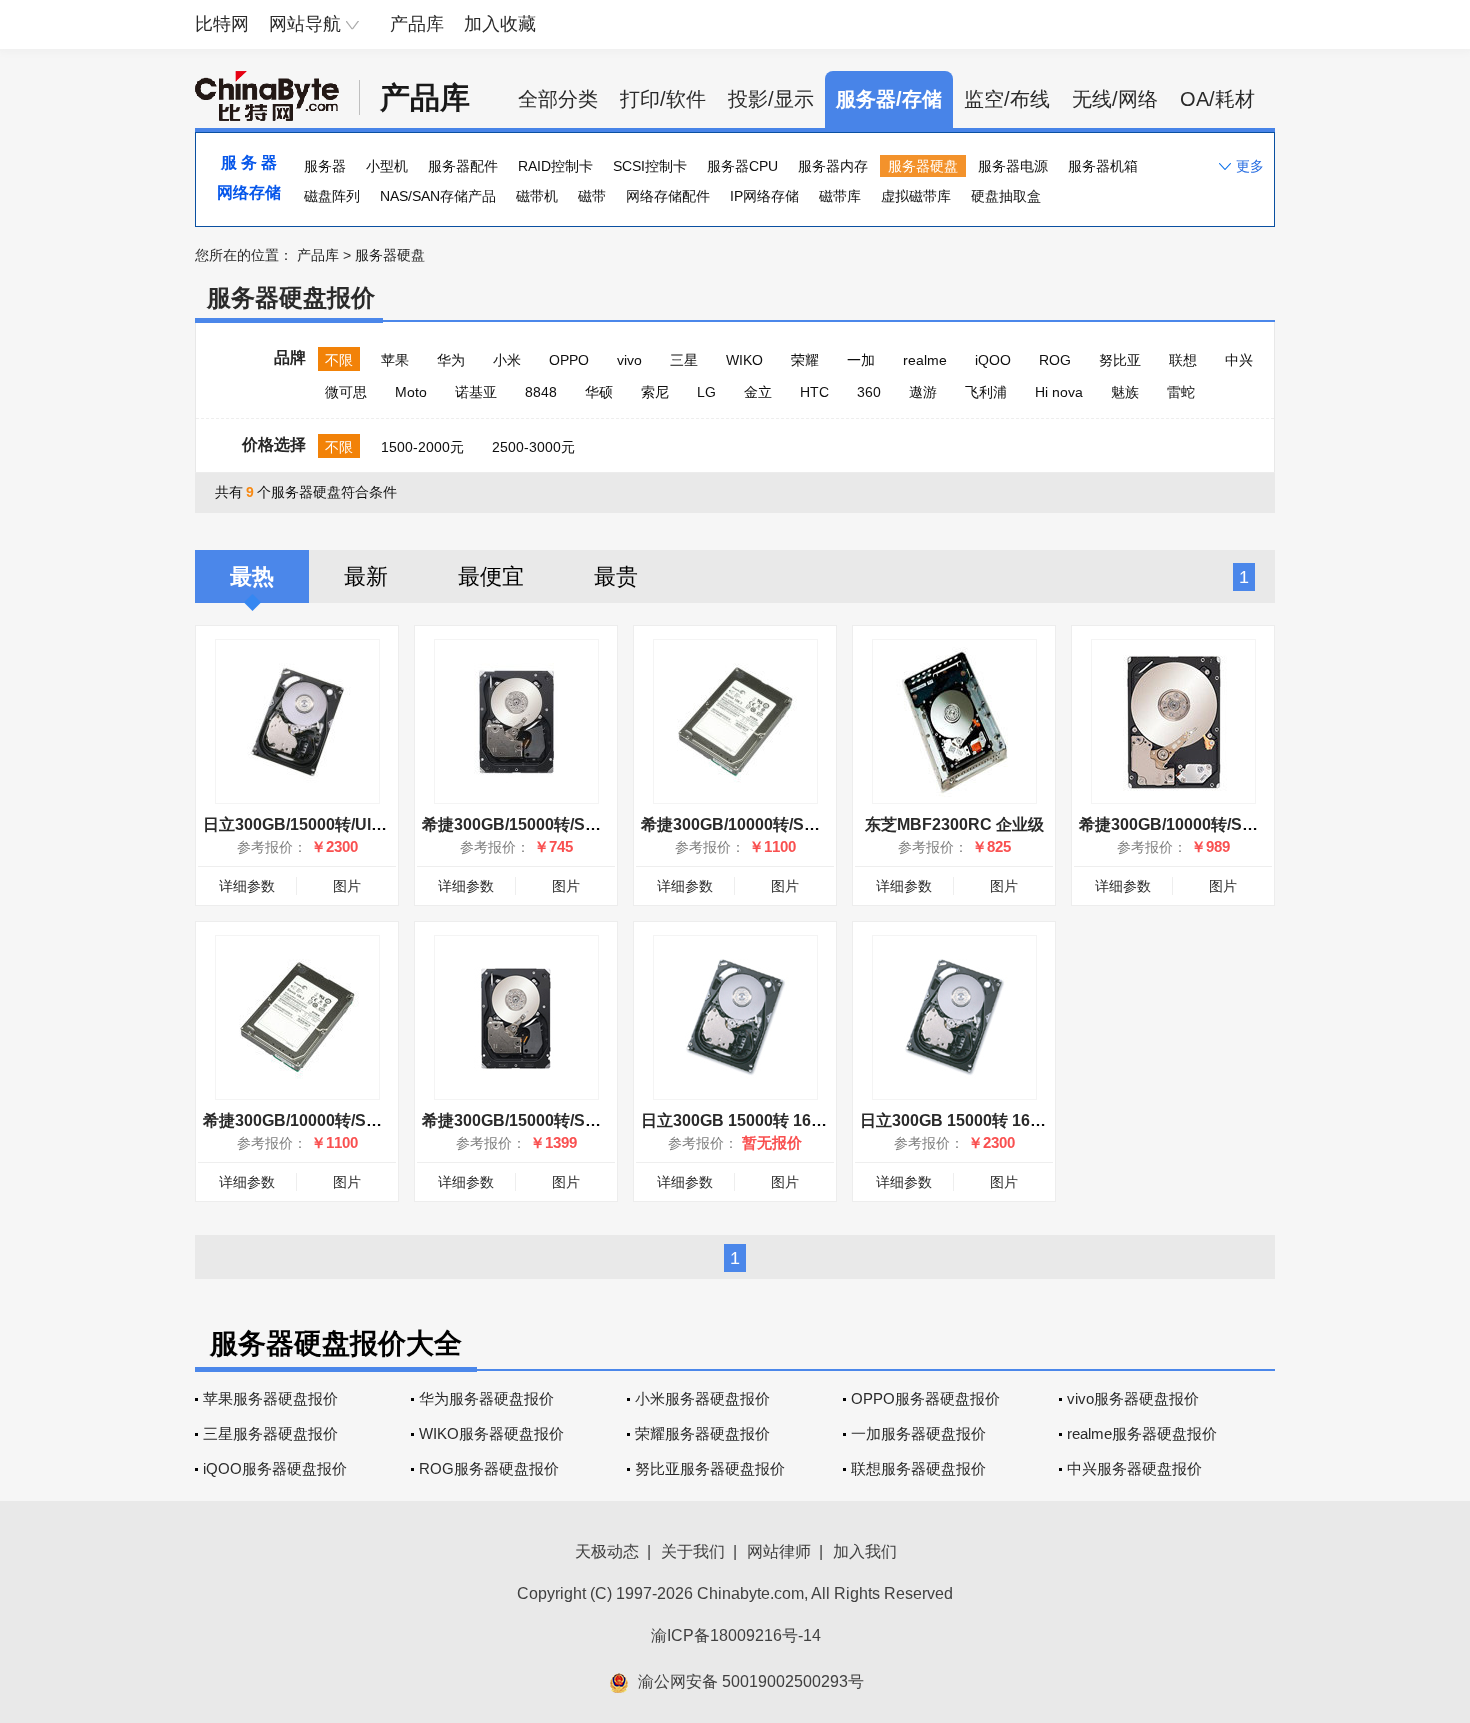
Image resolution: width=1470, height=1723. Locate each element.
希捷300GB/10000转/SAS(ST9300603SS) (792, 824)
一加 (861, 360)
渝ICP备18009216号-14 (736, 1635)
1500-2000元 (422, 447)
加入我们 (865, 1551)
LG (706, 392)
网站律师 (779, 1551)
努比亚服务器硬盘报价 (710, 1468)
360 (869, 392)
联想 (1183, 360)
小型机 (387, 166)
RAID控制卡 (555, 166)
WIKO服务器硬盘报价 (491, 1433)
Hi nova (1059, 392)
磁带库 (840, 196)
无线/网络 (1115, 99)
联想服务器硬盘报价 (918, 1468)
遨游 (923, 392)
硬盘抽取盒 (1006, 196)
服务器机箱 (1103, 166)
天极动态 (607, 1551)
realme (925, 360)
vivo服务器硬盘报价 (1133, 1398)
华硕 (599, 392)
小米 (507, 360)
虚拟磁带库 (916, 196)
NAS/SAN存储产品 (438, 196)
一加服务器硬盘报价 (918, 1433)
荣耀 (805, 360)
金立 (758, 392)
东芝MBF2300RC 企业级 (954, 824)
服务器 (325, 166)
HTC (814, 392)
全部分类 (558, 99)
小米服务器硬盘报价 (702, 1398)
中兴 (1239, 360)
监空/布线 (1007, 99)
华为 (451, 360)
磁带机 (537, 196)
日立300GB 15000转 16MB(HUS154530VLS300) (817, 1120)
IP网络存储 (764, 196)
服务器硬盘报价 (291, 297)
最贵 (616, 576)
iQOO (993, 360)
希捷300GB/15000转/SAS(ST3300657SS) (573, 824)
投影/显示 (771, 99)
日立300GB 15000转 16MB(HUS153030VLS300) (1036, 1120)
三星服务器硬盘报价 (270, 1433)
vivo (629, 360)
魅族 (1125, 392)
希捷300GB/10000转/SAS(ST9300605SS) (1230, 824)
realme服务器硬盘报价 (1142, 1433)
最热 (252, 576)
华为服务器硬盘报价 (486, 1398)
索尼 (655, 392)
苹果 (395, 360)
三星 (684, 360)
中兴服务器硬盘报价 (1134, 1468)
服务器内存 (833, 166)
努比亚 (1120, 360)
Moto (411, 392)
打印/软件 (663, 99)
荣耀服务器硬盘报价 (702, 1433)
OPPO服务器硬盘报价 (925, 1398)
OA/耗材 (1217, 99)
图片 (347, 886)
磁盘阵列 (332, 196)
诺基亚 (476, 392)
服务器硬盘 (923, 166)
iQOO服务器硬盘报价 (275, 1468)
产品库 (417, 24)
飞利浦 (986, 392)
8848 (541, 392)
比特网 (222, 24)
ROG (1055, 360)
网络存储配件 (668, 196)
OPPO (569, 360)
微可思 (346, 392)
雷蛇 (1181, 392)
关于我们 (693, 1551)
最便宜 (491, 576)
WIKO (744, 360)
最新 (366, 576)
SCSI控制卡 (650, 166)
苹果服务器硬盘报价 (270, 1398)
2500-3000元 (533, 447)
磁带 (592, 196)
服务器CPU (742, 166)
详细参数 (247, 886)
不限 (339, 360)
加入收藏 (500, 24)
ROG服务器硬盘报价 (489, 1468)
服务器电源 (1013, 166)
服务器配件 (463, 166)
